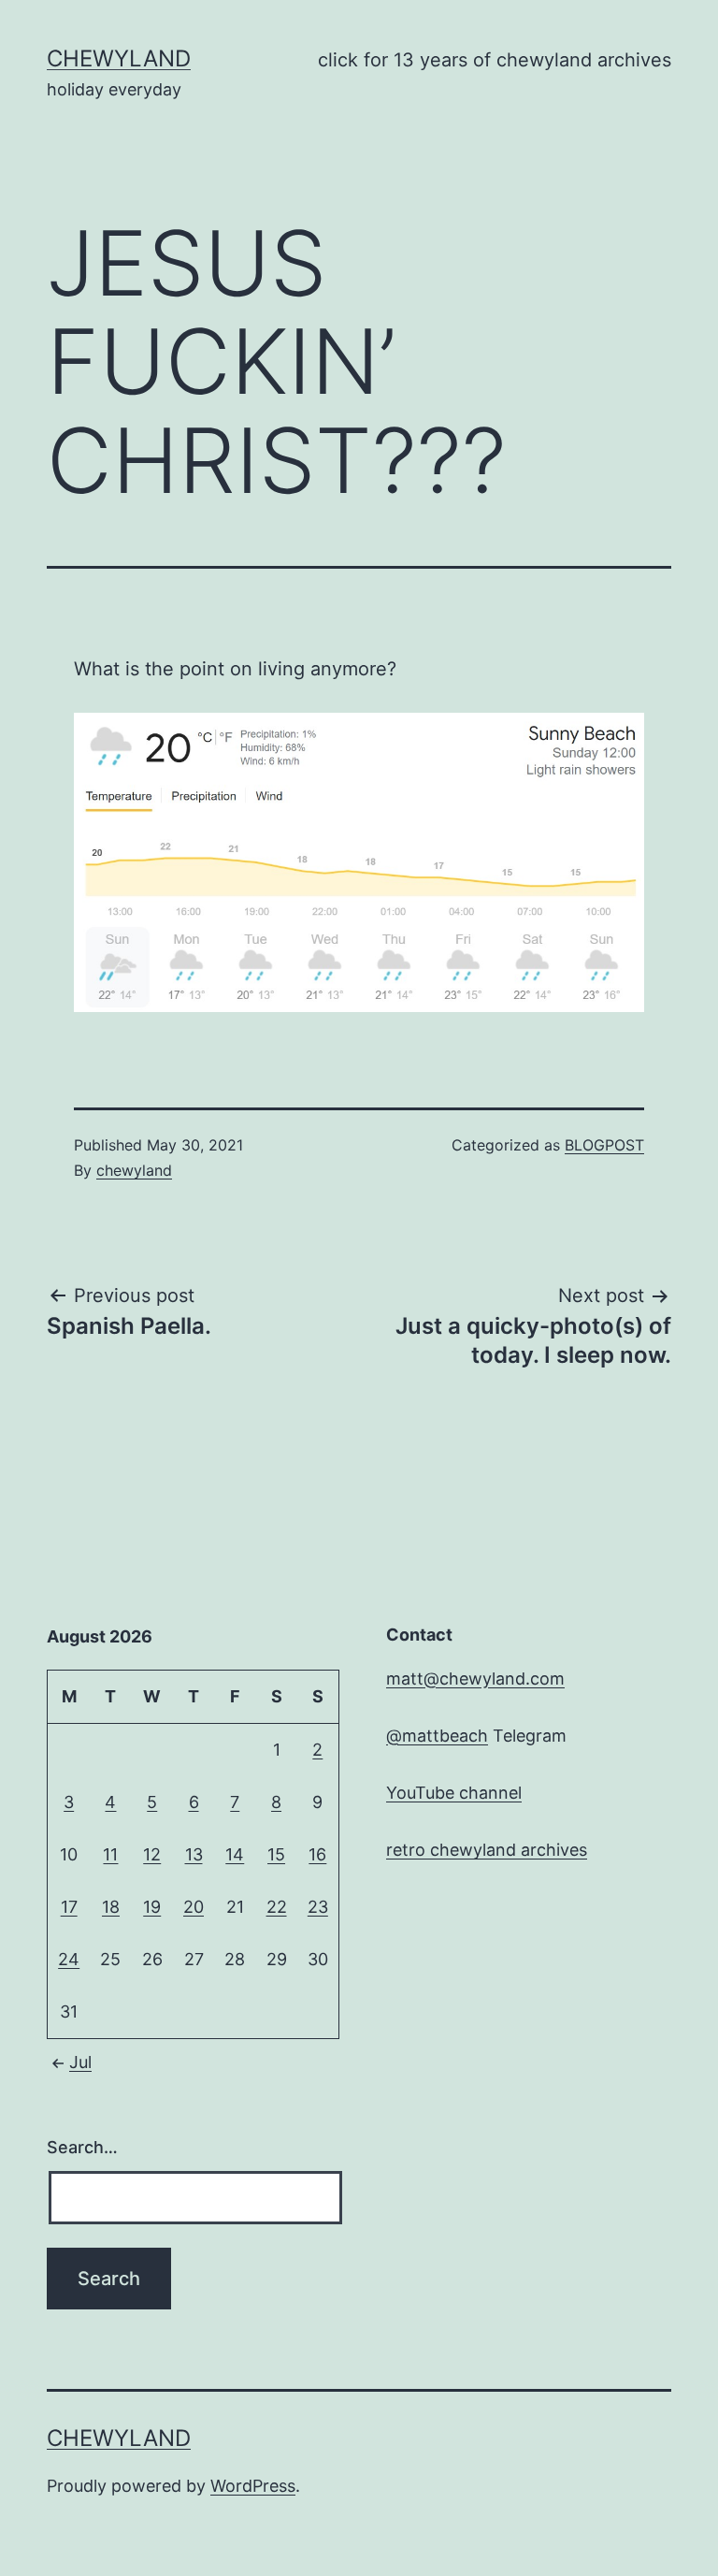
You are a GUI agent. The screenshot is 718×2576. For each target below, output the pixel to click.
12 (152, 1854)
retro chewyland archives (487, 1850)
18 (111, 1907)
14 (235, 1854)
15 (276, 1854)
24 (69, 1959)
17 (69, 1907)
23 (318, 1907)
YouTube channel (454, 1793)
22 (277, 1907)
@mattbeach (437, 1736)
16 (317, 1854)
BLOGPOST (604, 1145)
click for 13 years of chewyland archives (495, 60)
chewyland (119, 58)
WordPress (253, 2486)
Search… (82, 2147)
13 (194, 1854)
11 (110, 1854)
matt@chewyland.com (475, 1679)
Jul (80, 2062)
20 (194, 1907)
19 (152, 1907)
